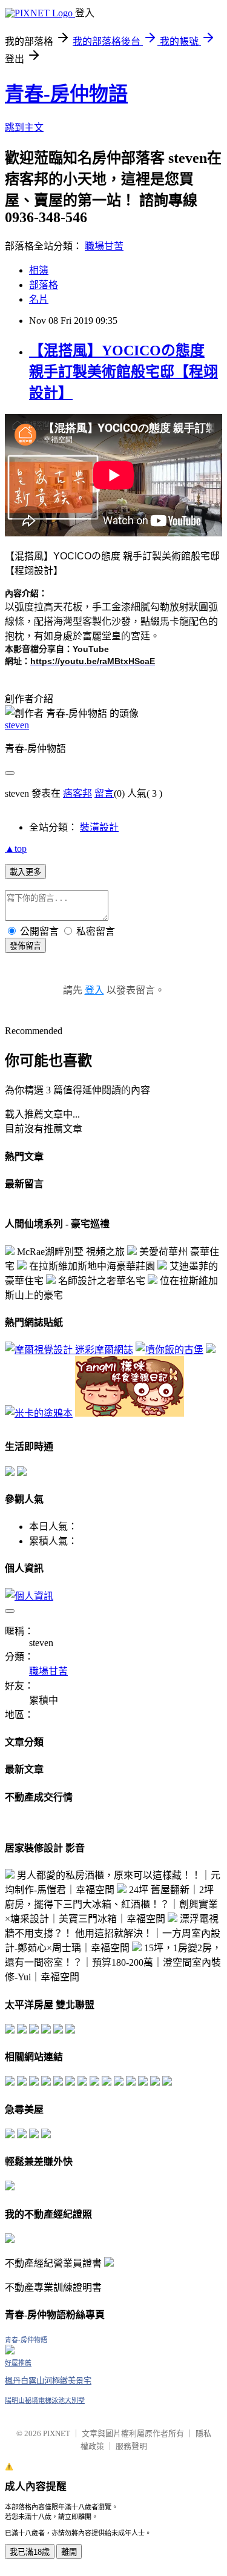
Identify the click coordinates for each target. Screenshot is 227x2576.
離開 (69, 2552)
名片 (39, 299)
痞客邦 (77, 793)
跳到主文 (24, 127)
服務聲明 (131, 2446)
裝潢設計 (99, 827)
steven (17, 725)
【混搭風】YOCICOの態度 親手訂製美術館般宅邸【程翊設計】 (123, 372)
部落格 (44, 285)
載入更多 (25, 872)
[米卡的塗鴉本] (39, 1413)
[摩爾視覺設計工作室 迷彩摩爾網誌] (69, 1350)
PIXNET (57, 2433)
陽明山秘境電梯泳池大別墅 (45, 2400)
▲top (16, 848)
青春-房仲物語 (66, 94)
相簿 (39, 270)
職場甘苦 (104, 246)
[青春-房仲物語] (10, 2351)
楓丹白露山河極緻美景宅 (48, 2381)
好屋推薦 (18, 2363)
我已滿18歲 (30, 2552)
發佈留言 (25, 946)
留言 (104, 793)
